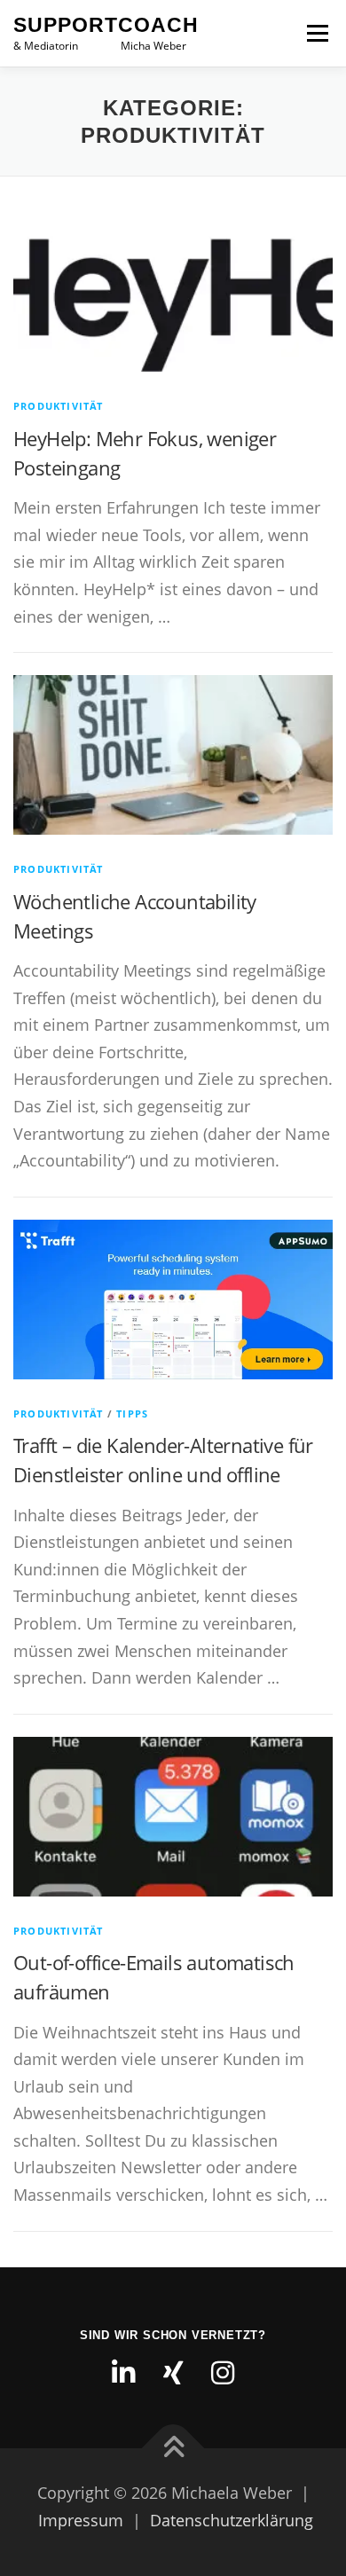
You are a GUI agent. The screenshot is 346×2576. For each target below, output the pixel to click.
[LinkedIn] (123, 2373)
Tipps (132, 1414)
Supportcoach (106, 25)
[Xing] (173, 2373)
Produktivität (59, 406)
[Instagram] (223, 2373)
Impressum (81, 2520)
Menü (316, 33)
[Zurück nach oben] (173, 2449)
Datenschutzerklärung (232, 2520)
